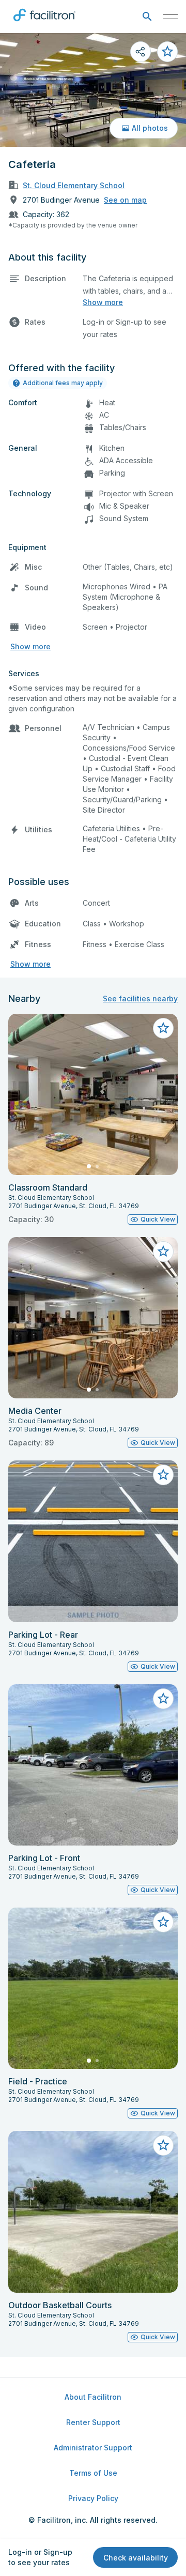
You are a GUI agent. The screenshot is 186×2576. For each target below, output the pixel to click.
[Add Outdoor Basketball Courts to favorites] (163, 2145)
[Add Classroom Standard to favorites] (163, 1028)
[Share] (141, 52)
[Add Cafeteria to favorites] (167, 52)
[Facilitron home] (44, 23)
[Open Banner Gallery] (93, 90)
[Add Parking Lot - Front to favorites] (163, 1699)
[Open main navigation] (171, 17)
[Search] (147, 17)
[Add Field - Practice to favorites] (163, 1922)
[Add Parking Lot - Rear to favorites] (163, 1475)
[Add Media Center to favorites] (163, 1252)
